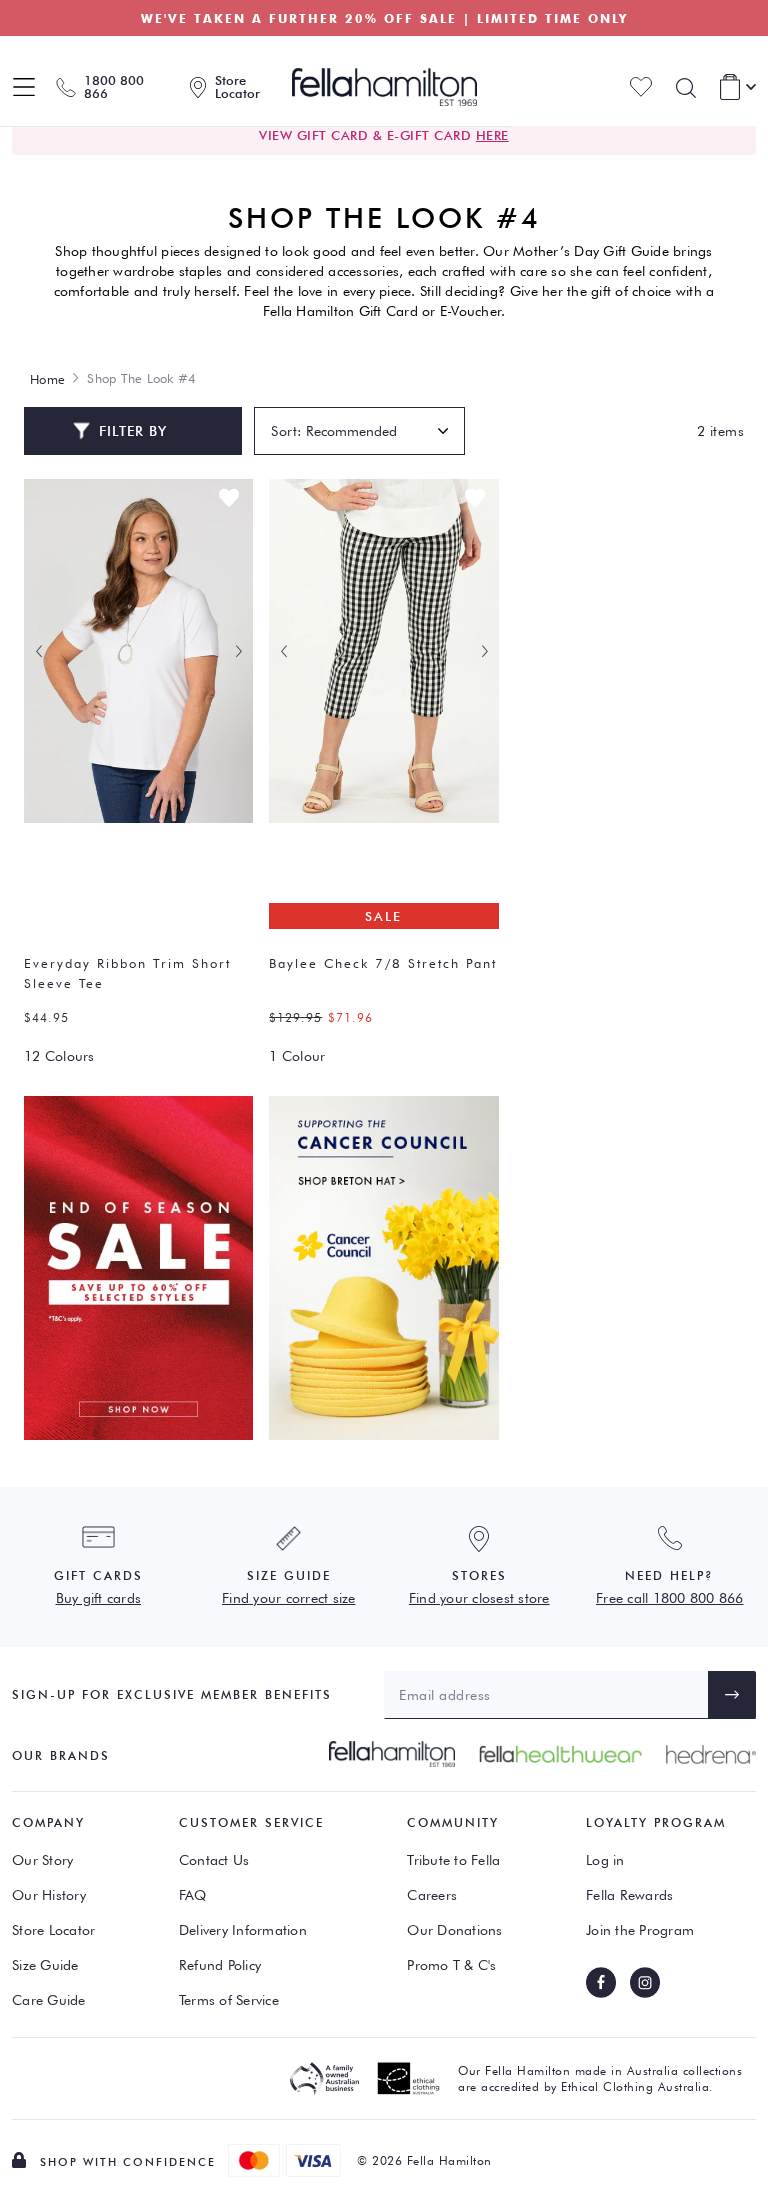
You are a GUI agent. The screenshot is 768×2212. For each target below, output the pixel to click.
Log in (605, 1860)
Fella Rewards (629, 1895)
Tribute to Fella (453, 1860)
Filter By (133, 431)
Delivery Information (243, 1930)
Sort (284, 431)
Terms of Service (229, 2000)
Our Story (42, 1860)
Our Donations (454, 1930)
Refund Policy (220, 1965)
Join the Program (640, 1930)
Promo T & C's (451, 1965)
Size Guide (45, 1965)
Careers (432, 1895)
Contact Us (214, 1860)
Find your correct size (289, 1598)
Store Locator (53, 1930)
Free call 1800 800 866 (670, 1598)
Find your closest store (479, 1598)
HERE (492, 135)
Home (47, 379)
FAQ (193, 1895)
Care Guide (49, 2000)
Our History (49, 1895)
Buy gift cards (99, 1598)
